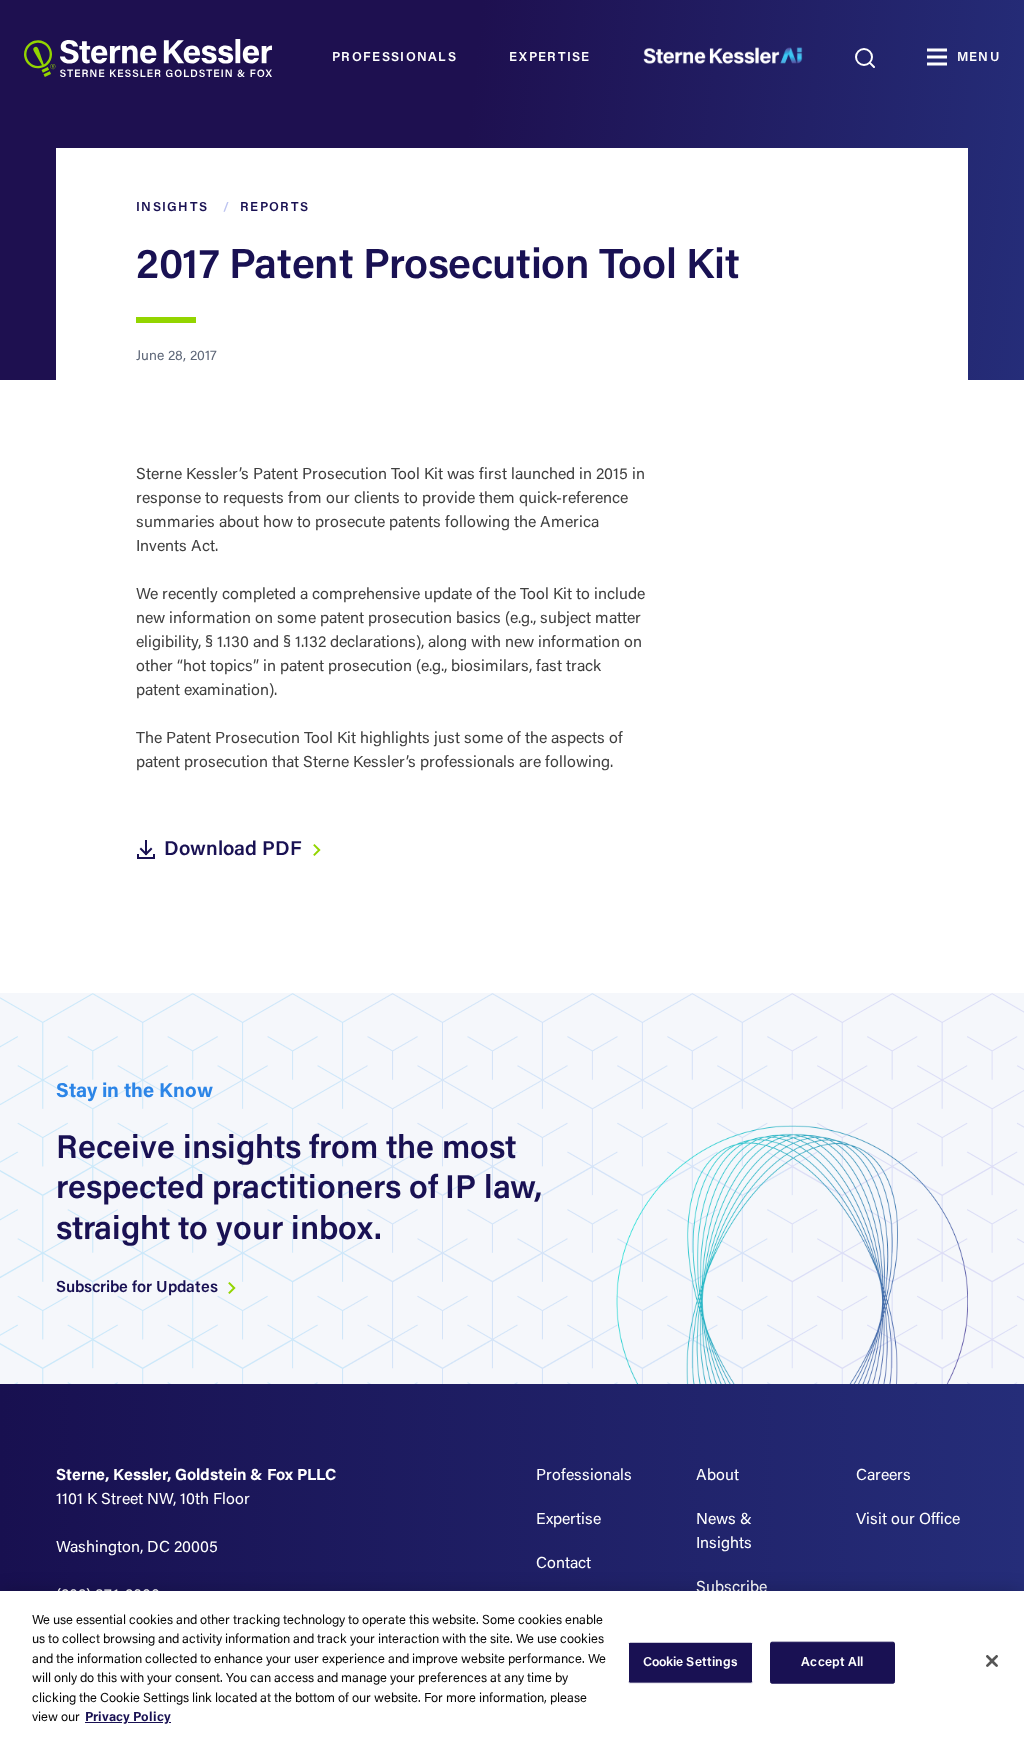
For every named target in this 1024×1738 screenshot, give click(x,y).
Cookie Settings (691, 1662)
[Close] (992, 1661)
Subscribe (731, 1588)
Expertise (550, 57)
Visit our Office (908, 1520)
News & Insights (724, 1532)
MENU (978, 57)
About (717, 1476)
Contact (563, 1564)
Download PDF (235, 850)
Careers (883, 1476)
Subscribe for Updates (139, 1288)
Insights (172, 207)
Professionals (394, 57)
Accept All (832, 1662)
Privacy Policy (128, 1717)
